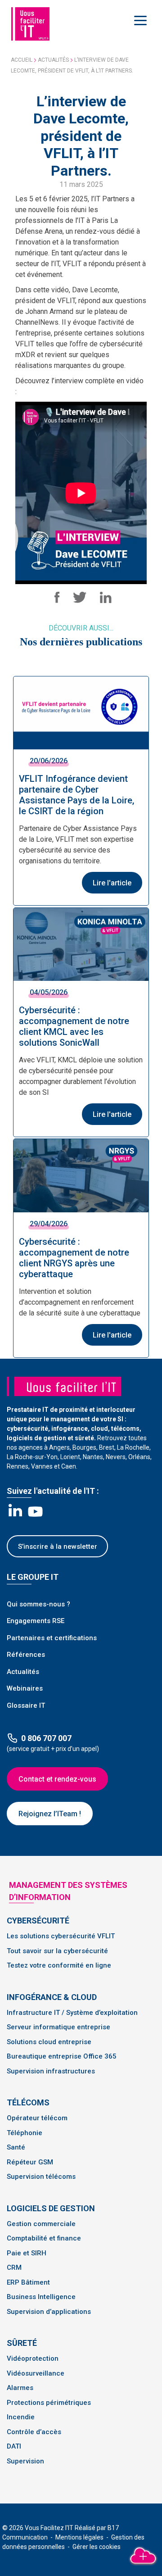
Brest (107, 1447)
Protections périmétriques (49, 2403)
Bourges (84, 1447)
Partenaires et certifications (52, 1638)
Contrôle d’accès (34, 2432)
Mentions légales (80, 2537)
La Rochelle (133, 1447)
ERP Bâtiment (28, 2282)
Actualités (53, 60)
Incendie (21, 2417)
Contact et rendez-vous (57, 1779)
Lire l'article (112, 883)
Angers (59, 1447)
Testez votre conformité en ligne (59, 1965)
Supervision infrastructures (51, 2071)
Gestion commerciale (41, 2224)
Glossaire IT (26, 1705)
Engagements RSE (36, 1621)
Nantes (93, 1457)
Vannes (42, 1466)
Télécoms (28, 2102)
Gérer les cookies (97, 2547)
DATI (14, 2446)
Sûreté (22, 2343)
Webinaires (25, 1688)
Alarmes (20, 2388)
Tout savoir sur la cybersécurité (57, 1951)
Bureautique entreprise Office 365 (62, 2056)
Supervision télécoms (41, 2177)
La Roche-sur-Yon (32, 1457)
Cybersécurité (38, 1921)
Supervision (25, 2461)
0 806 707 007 (46, 1738)
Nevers (116, 1457)
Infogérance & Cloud (52, 1997)
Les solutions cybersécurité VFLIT (61, 1936)
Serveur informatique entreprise (58, 2027)
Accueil (22, 60)
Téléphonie (25, 2133)
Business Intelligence (41, 2297)
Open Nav (142, 20)
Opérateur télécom (37, 2118)
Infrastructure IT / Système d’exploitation (72, 2013)
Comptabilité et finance (44, 2238)
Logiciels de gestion (51, 2208)
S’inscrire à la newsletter (58, 1547)
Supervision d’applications (49, 2312)
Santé (16, 2147)
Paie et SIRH (27, 2253)
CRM (14, 2268)
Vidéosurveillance (36, 2373)
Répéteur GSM (30, 2162)
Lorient (70, 1457)
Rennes (18, 1466)
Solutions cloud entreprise (49, 2042)
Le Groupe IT (33, 1577)
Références (26, 1655)
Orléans (139, 1457)
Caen (69, 1466)
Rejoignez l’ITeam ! (50, 1814)
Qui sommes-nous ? (38, 1604)
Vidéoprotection (33, 2358)
